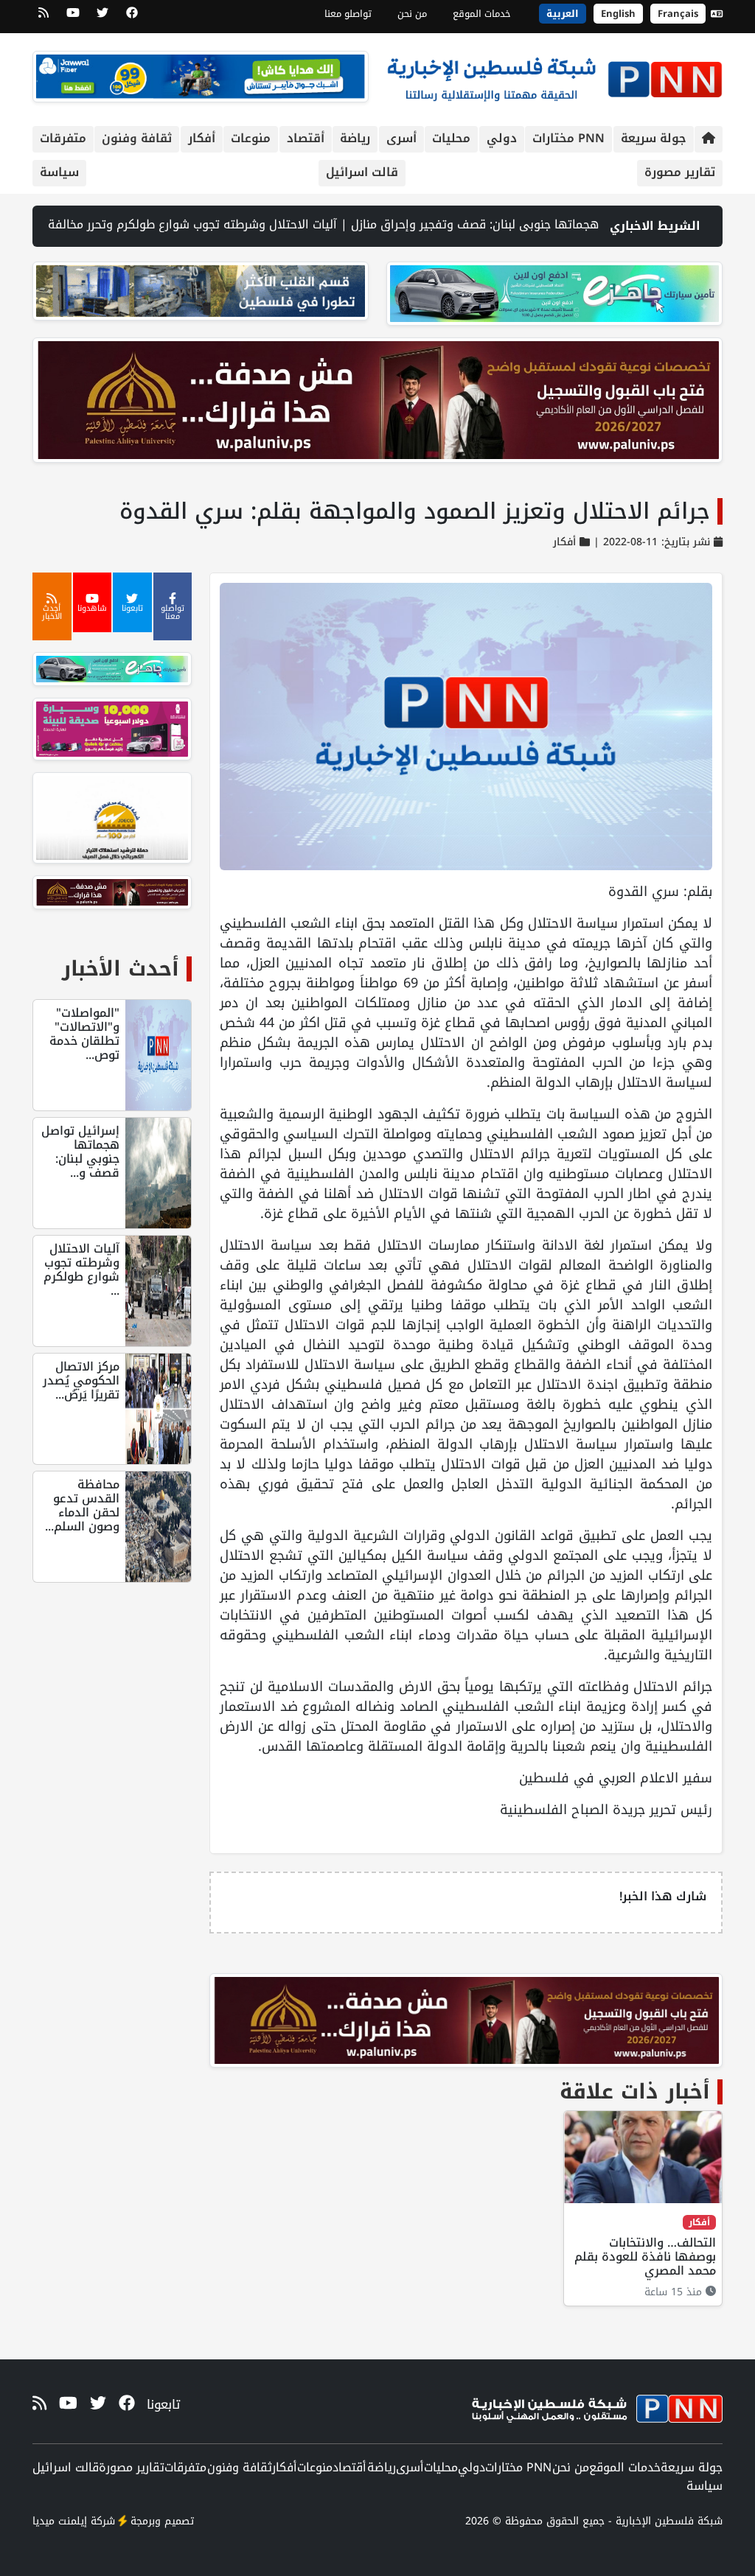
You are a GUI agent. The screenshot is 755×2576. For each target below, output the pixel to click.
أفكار (202, 138)
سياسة (59, 172)
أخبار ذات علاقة (635, 2092)
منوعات (251, 138)
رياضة (355, 138)
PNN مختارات (568, 138)
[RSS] (44, 18)
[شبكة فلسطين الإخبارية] (554, 76)
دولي (502, 138)
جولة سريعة (654, 138)
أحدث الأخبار (121, 969)
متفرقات (63, 138)
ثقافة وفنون (137, 138)
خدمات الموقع (482, 14)
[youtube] (73, 18)
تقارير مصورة (680, 172)
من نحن (412, 14)
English (618, 14)
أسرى (401, 138)
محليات (451, 138)
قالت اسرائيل (362, 172)
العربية (563, 14)
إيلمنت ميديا (60, 2521)
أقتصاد (306, 138)
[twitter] (102, 18)
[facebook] (132, 18)
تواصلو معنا (348, 14)
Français (678, 14)
